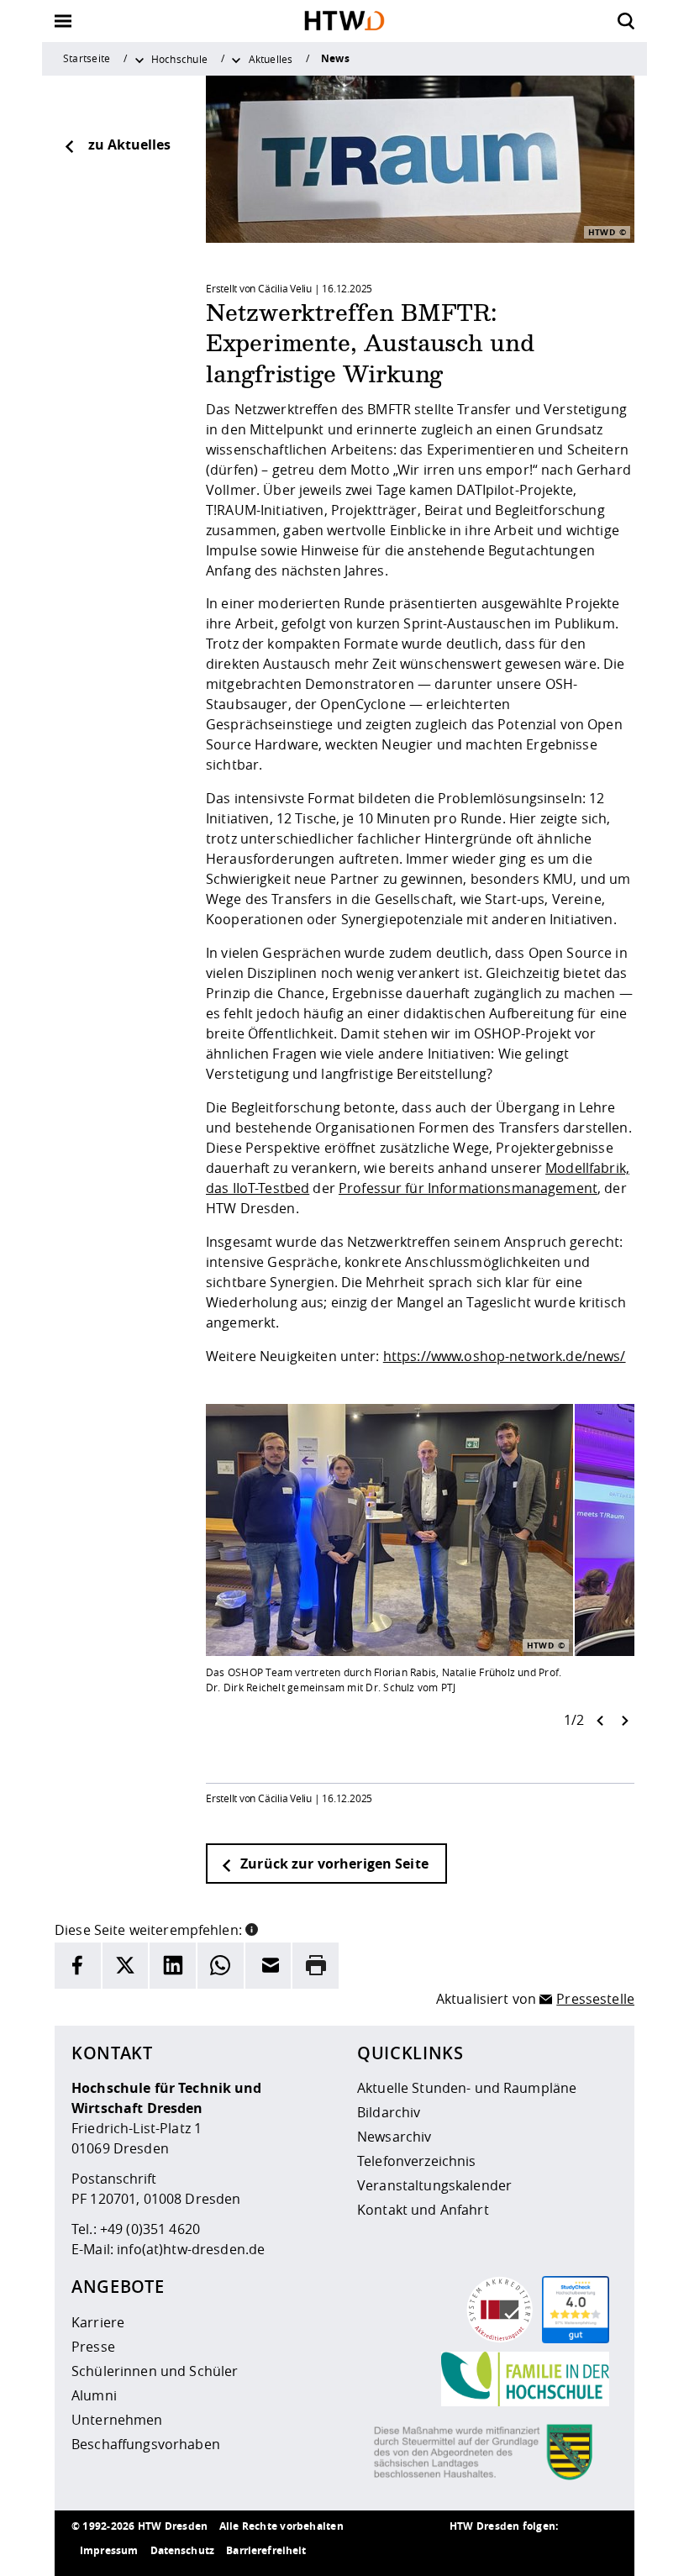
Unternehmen (117, 2420)
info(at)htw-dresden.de (191, 2249)
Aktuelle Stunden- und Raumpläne (467, 2088)
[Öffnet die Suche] (626, 21)
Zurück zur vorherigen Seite (333, 1864)
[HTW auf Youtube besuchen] (601, 2551)
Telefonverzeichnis (417, 2161)
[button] (252, 1928)
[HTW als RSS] (466, 2551)
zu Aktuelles (129, 145)
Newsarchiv (394, 2137)
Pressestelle (595, 1999)
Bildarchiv (389, 2112)
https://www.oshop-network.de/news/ (505, 1356)
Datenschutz (183, 2550)
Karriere (98, 2322)
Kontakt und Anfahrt (423, 2210)
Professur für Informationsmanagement (468, 1188)
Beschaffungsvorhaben (146, 2444)
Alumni (94, 2395)
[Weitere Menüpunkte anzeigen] (139, 59)
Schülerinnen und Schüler (155, 2371)
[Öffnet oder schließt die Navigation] (63, 21)
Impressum (109, 2550)
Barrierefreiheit (266, 2550)
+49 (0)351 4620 (150, 2229)
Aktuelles (271, 59)
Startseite (87, 58)
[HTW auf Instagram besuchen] (500, 2551)
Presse (93, 2347)
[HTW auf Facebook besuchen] (567, 2551)
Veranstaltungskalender (434, 2185)
